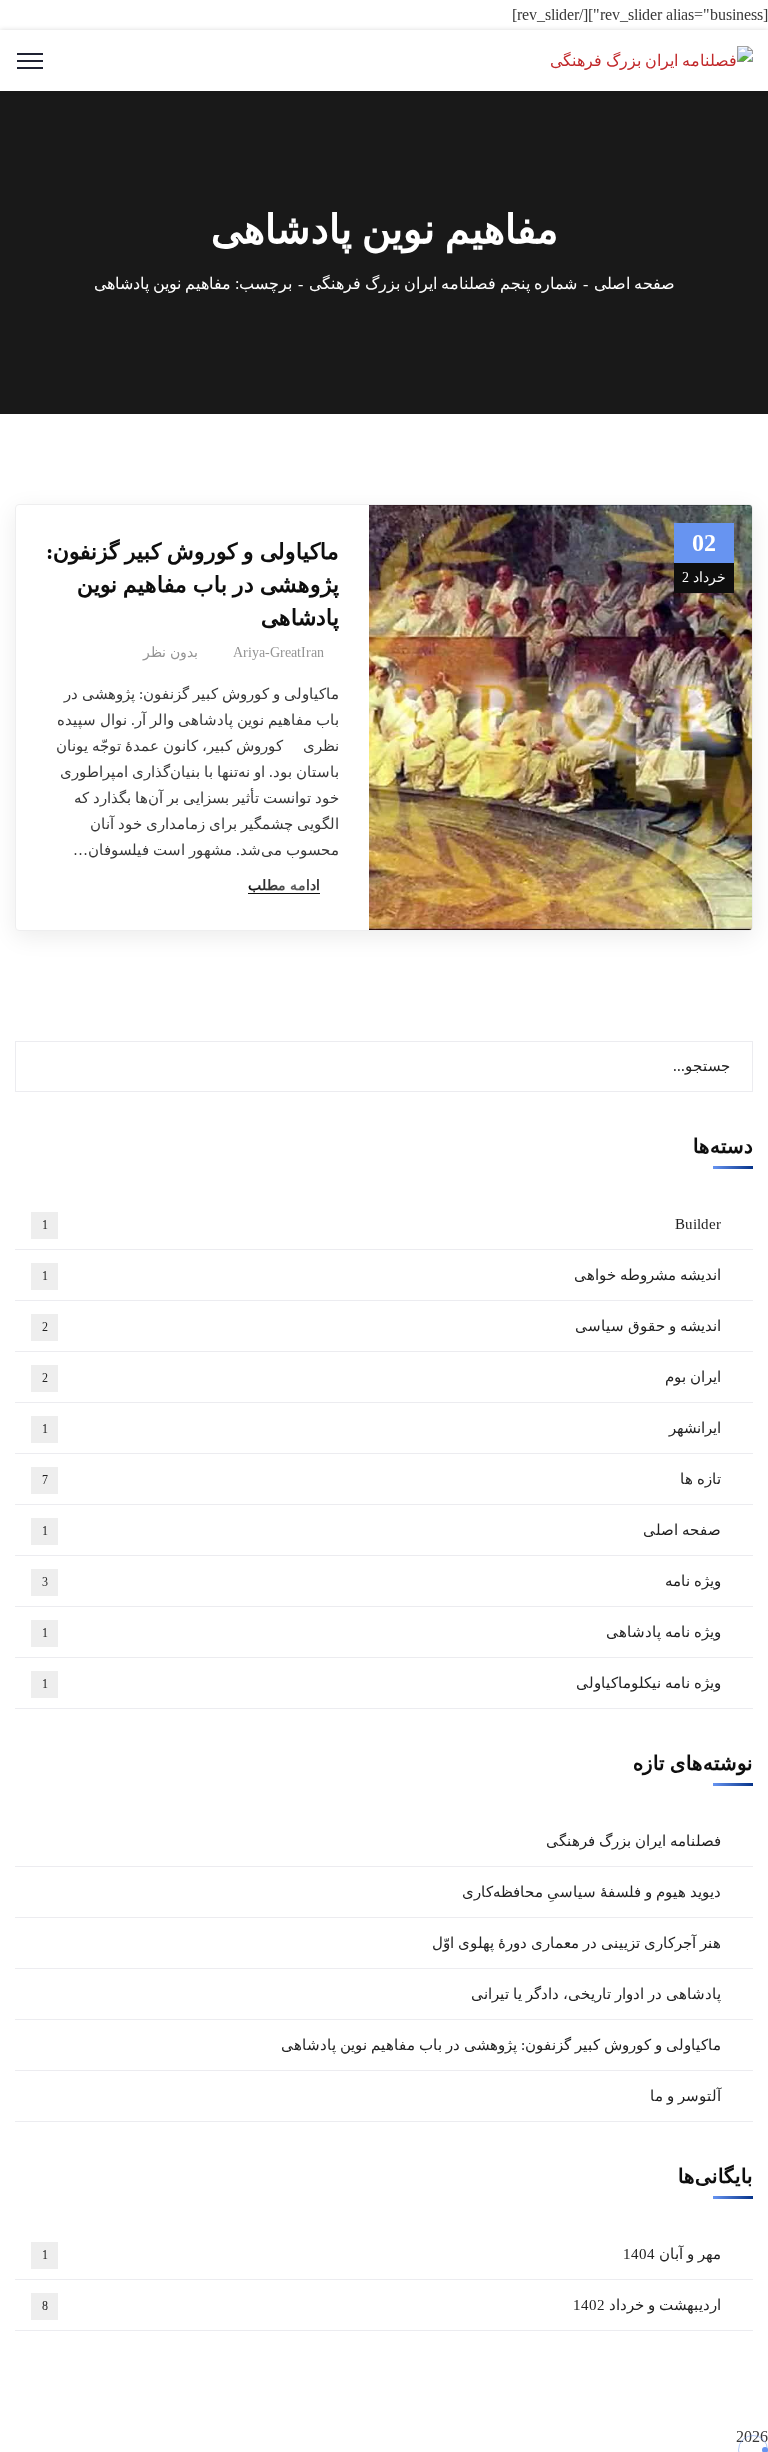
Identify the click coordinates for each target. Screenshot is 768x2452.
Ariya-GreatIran (278, 652)
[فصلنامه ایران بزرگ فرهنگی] (651, 59)
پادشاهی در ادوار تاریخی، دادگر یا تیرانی (596, 1994)
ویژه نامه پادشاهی (382, 1632)
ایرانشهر (382, 1428)
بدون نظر (170, 652)
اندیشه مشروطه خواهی (382, 1275)
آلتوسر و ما (685, 2096)
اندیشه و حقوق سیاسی (382, 1326)
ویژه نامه (382, 1581)
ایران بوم (382, 1377)
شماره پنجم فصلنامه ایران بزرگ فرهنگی (443, 283)
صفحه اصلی (634, 283)
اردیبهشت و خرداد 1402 (382, 2305)
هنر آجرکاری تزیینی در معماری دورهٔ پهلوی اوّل (576, 1943)
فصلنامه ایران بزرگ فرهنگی (633, 1841)
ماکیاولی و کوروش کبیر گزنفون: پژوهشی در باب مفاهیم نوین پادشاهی (192, 584)
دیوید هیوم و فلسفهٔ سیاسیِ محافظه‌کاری (591, 1892)
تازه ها (382, 1479)
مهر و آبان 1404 (382, 2254)
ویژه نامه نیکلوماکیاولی (382, 1683)
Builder (382, 1224)
